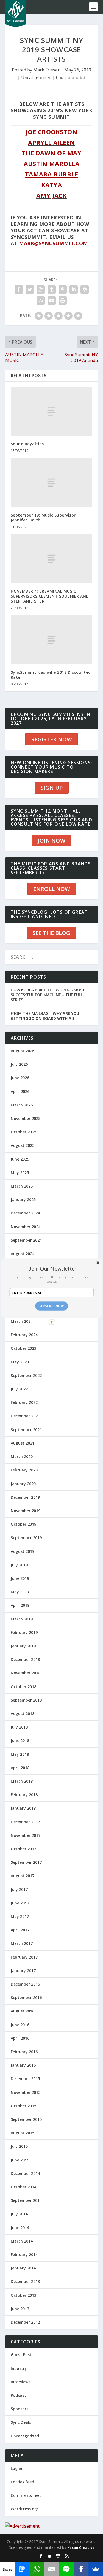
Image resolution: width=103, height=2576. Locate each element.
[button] (53, 1268)
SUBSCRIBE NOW (51, 1306)
